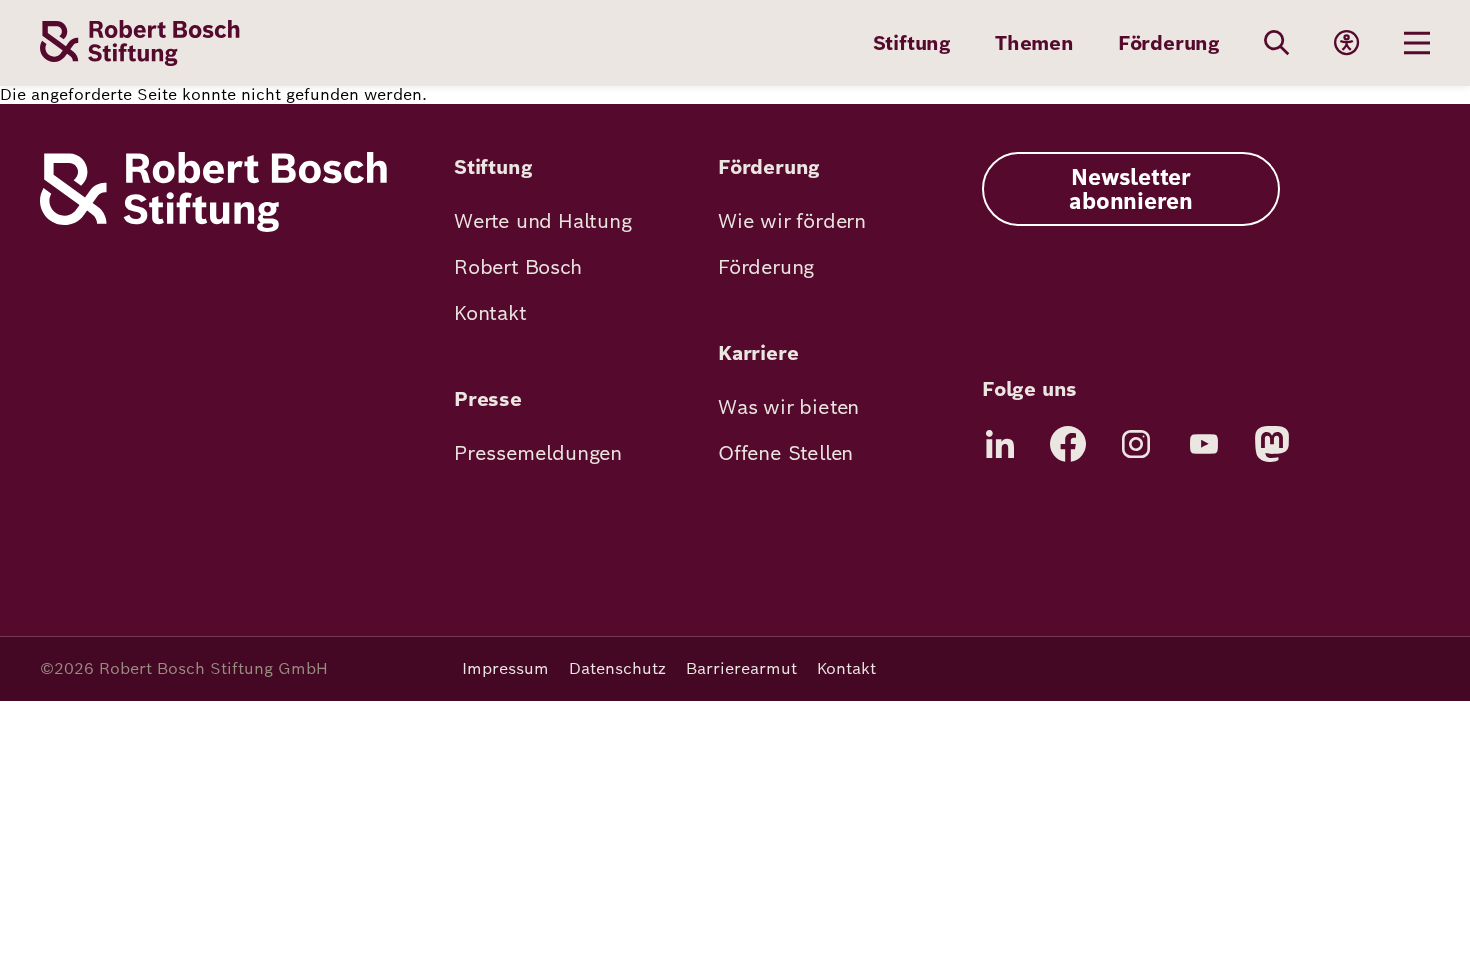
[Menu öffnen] (1417, 43)
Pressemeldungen (538, 453)
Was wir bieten (788, 407)
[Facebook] (1068, 444)
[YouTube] (1204, 444)
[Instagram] (1136, 444)
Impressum (505, 668)
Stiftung (912, 43)
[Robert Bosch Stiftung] (213, 226)
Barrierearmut (741, 668)
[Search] (1277, 43)
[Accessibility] (1347, 43)
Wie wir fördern (792, 221)
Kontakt (490, 313)
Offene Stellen (785, 453)
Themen (1034, 43)
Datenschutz (617, 668)
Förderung (1169, 43)
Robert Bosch (518, 267)
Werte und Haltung (543, 221)
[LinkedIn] (1000, 444)
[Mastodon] (1272, 444)
